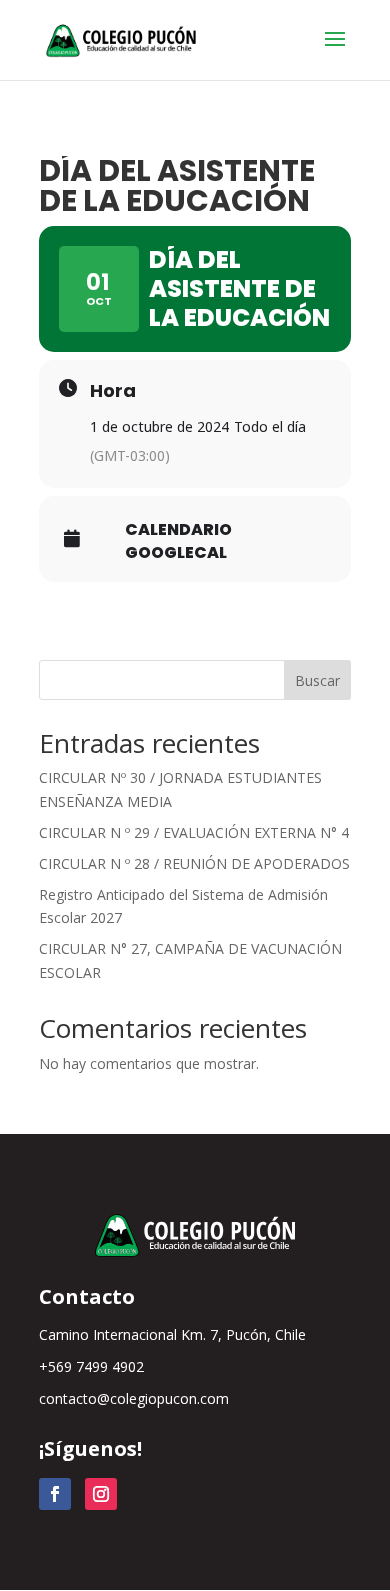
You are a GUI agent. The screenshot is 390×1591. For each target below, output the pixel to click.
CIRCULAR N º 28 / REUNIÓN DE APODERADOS (194, 863)
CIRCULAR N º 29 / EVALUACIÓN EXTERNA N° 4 (194, 832)
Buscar (317, 680)
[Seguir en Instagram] (101, 1494)
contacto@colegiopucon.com (134, 1398)
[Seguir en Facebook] (55, 1494)
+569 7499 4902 (91, 1366)
